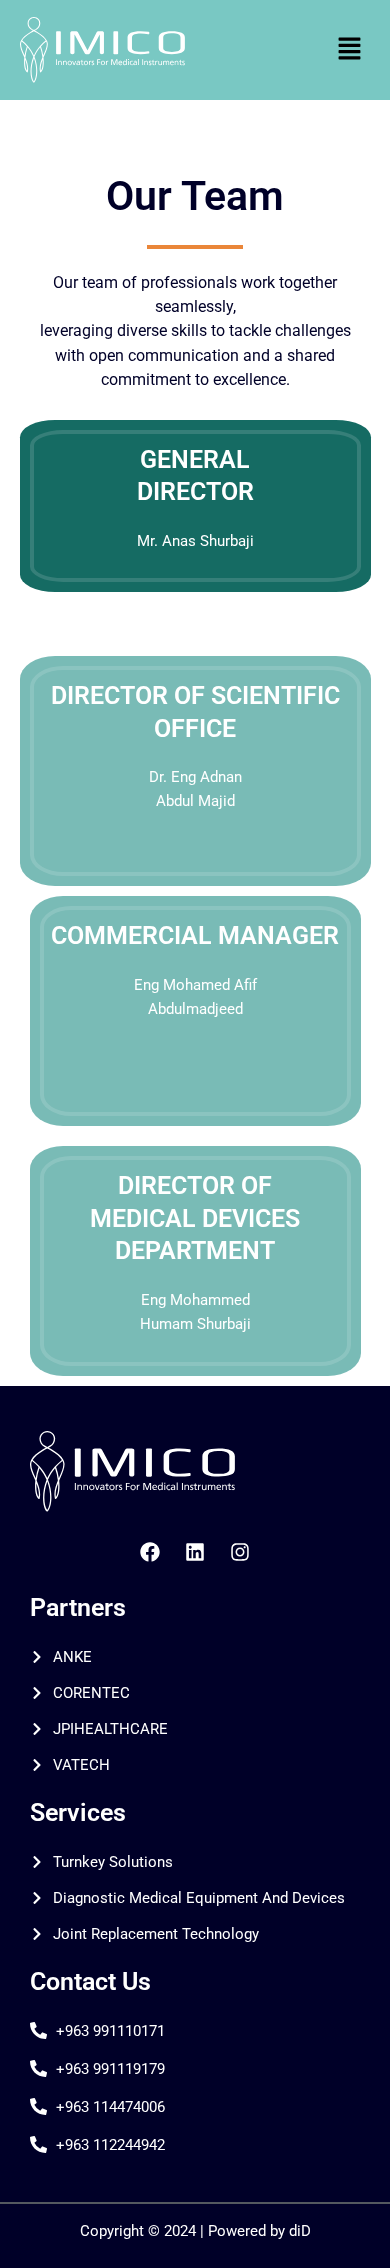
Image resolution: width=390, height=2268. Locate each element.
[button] (350, 49)
